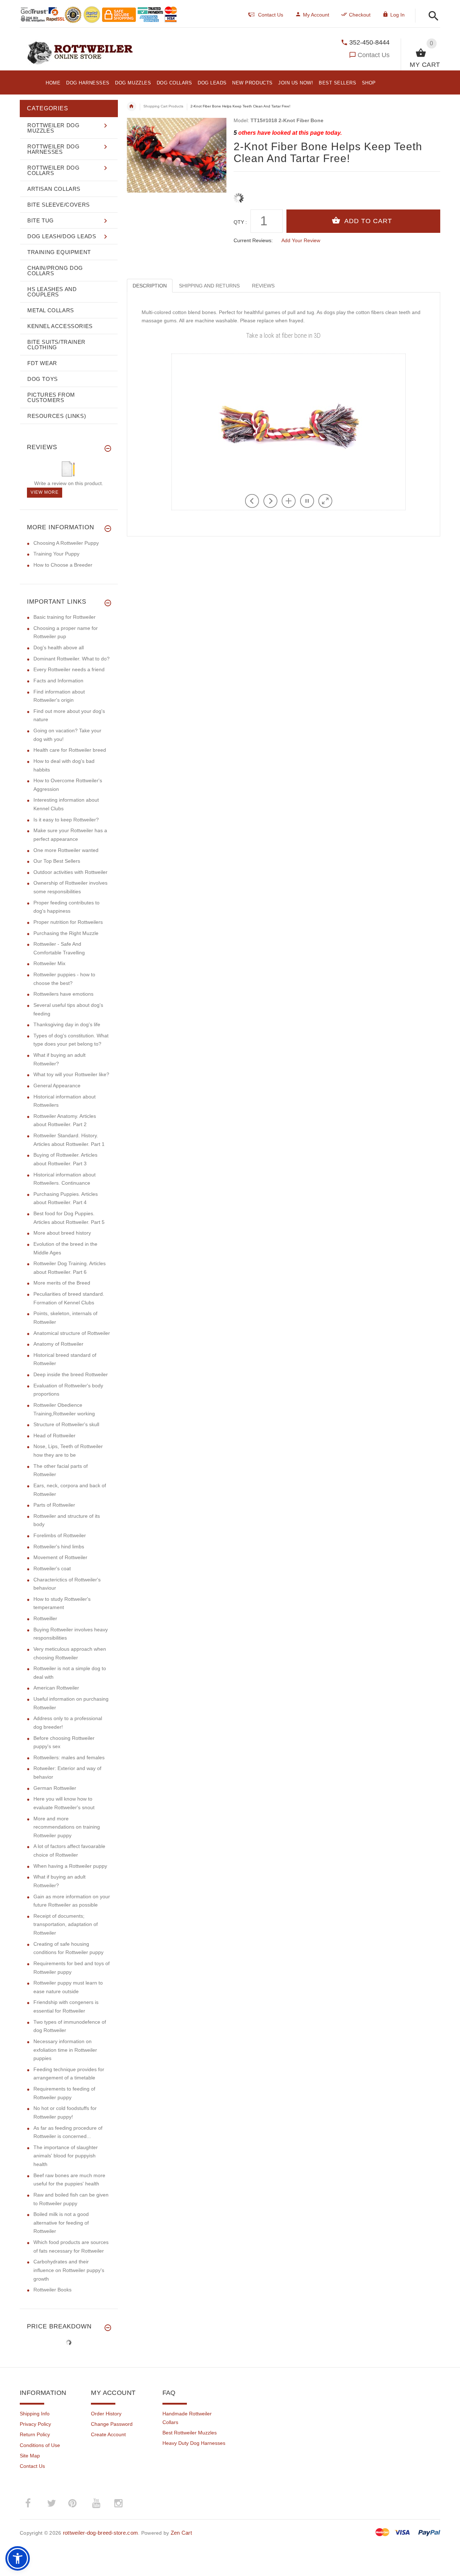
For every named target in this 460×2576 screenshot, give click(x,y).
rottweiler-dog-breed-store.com (100, 2533)
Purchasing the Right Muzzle (66, 933)
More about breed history (62, 1233)
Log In (397, 15)
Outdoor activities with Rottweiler (70, 872)
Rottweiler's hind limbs (59, 1547)
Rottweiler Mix (49, 963)
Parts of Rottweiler (54, 1505)
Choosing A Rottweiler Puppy (66, 543)
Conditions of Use (40, 2445)
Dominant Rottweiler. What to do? (72, 659)
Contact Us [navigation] (271, 15)
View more (45, 492)
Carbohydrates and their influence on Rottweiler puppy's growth (69, 2270)
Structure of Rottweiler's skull (66, 1424)
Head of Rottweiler (54, 1436)
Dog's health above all (59, 648)
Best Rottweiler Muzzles (190, 2433)
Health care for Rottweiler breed (70, 750)
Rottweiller (45, 1618)
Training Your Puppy (56, 554)
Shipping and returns (209, 286)
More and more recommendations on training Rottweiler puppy (67, 1827)
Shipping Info (35, 2414)
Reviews (263, 286)
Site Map (30, 2456)
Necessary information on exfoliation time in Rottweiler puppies (65, 2050)
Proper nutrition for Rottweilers (68, 922)
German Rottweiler (55, 1788)
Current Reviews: (253, 240)
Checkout (360, 15)
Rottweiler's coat (52, 1568)
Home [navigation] (132, 106)
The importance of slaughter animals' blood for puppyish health (66, 2156)
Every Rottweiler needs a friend (69, 669)
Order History (106, 2414)
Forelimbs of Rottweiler (60, 1535)
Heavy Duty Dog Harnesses (194, 2443)
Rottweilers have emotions (63, 994)
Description (150, 286)
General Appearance (57, 1086)
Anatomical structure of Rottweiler (72, 1333)
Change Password (112, 2424)
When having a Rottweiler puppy (70, 1866)
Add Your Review (301, 240)
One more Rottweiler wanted (66, 850)
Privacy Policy (35, 2424)
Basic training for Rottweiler (65, 617)
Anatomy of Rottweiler (58, 1344)
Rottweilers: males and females (69, 1757)
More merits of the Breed (62, 1283)
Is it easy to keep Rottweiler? (66, 820)
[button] (431, 16)
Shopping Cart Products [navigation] (163, 106)
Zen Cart (181, 2533)
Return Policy (35, 2434)
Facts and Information (58, 681)
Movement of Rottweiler (60, 1557)
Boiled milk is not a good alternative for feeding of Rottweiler (61, 2223)
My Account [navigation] (316, 15)
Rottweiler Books (52, 2290)
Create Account (108, 2434)
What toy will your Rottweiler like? (71, 1074)
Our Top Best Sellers (57, 861)
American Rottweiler (56, 1688)
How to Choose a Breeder (63, 565)
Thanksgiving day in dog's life (67, 1024)
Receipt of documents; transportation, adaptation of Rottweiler (66, 1924)
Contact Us (374, 55)
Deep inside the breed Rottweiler (71, 1374)
